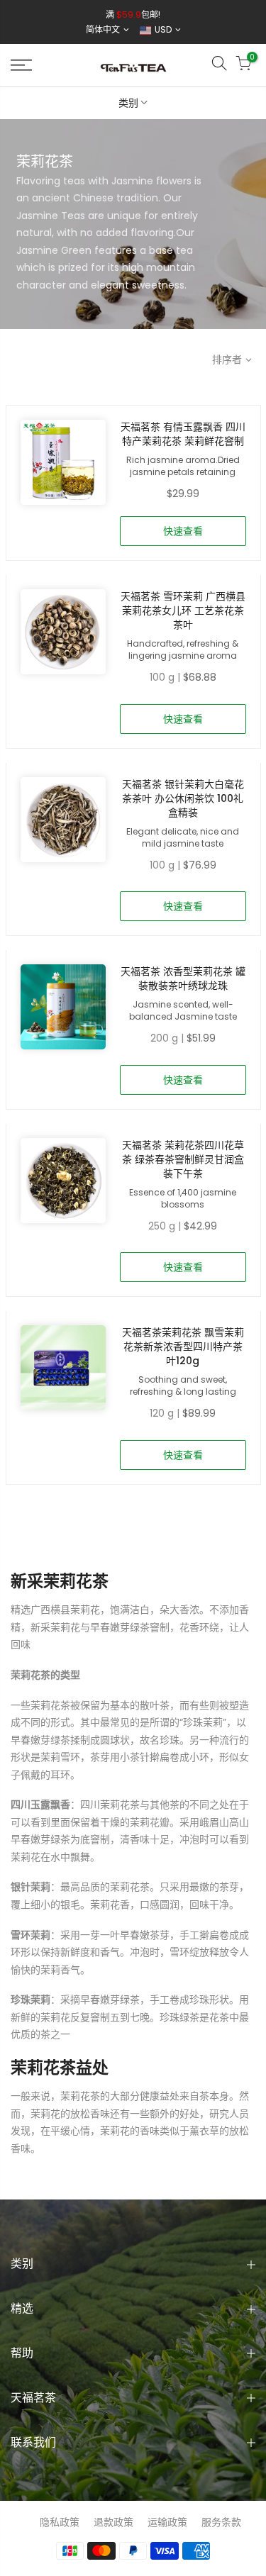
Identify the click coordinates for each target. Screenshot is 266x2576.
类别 (128, 103)
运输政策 (167, 2522)
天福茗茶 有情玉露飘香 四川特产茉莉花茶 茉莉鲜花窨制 (183, 434)
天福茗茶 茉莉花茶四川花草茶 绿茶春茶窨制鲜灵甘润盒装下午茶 (183, 1159)
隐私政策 (60, 2522)
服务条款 (221, 2522)
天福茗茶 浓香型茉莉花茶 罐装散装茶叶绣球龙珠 (183, 978)
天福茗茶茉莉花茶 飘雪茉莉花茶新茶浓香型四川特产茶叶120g (183, 1346)
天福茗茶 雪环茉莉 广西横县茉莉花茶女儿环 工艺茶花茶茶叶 (183, 610)
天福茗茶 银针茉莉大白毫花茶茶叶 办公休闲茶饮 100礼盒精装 (183, 798)
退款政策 (113, 2522)
